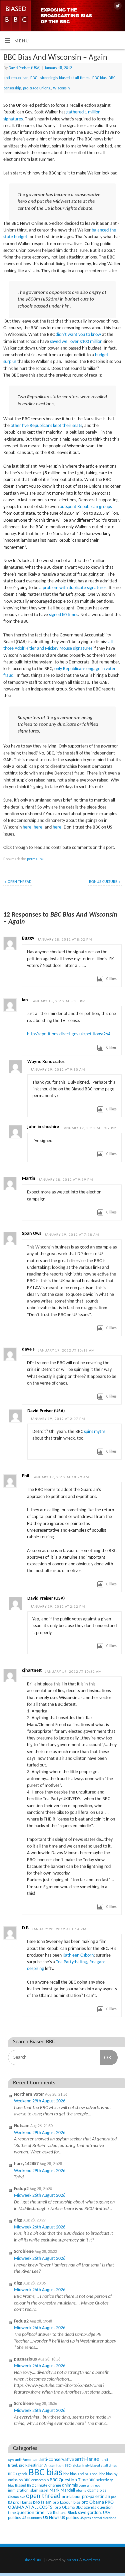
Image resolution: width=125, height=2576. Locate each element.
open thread (43, 2496)
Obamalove (16, 2497)
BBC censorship (36, 2480)
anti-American (27, 2460)
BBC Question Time (69, 2480)
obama (81, 2491)
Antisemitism (54, 2466)
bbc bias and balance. (81, 2474)
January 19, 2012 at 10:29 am (61, 1477)
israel (44, 2491)
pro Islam (42, 2502)
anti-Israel (88, 2459)
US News (51, 2518)
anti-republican (16, 78)
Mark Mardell (62, 2490)
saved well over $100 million (76, 342)
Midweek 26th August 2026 (40, 2196)
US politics (69, 2518)
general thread (89, 2486)
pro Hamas (22, 2502)
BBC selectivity (101, 2480)
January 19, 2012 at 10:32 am (73, 1672)
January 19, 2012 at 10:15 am (66, 1351)
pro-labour (71, 2497)
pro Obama (93, 2502)
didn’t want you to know (78, 335)
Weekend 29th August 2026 (40, 2101)
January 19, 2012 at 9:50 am (58, 1070)
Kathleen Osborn (78, 1955)
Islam (34, 2490)
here (27, 827)
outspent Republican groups (86, 507)
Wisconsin (61, 88)
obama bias (97, 2491)
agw (11, 2460)
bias (11, 2486)
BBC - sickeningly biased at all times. (60, 78)
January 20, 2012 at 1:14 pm (59, 1929)
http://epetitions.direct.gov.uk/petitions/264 (69, 1034)
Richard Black (65, 2513)
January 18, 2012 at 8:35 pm (58, 1001)
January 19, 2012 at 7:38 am (72, 1235)
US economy (32, 2518)
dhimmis (70, 2485)
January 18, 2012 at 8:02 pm (65, 940)
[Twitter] (117, 6)
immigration (18, 2491)
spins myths (95, 1432)
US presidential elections (98, 2518)
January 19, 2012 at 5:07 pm (89, 1128)
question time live (34, 2513)
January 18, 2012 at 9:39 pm (66, 1180)
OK (106, 2057)
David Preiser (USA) (25, 68)
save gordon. (90, 2513)
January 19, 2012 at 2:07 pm (58, 1419)
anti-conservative (57, 2460)
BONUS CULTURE (105, 882)
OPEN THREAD (18, 882)
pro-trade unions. (37, 88)
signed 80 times (63, 615)
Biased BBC (24, 2486)
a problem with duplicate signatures (73, 588)
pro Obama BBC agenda (75, 2507)
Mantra (72, 2560)
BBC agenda (18, 2474)
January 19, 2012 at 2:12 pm (58, 1607)
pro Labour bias (66, 2503)
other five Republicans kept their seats (46, 426)
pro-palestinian (96, 2497)
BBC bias (99, 78)
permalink (35, 859)
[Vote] (100, 979)
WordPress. (92, 2560)
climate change (48, 2485)
